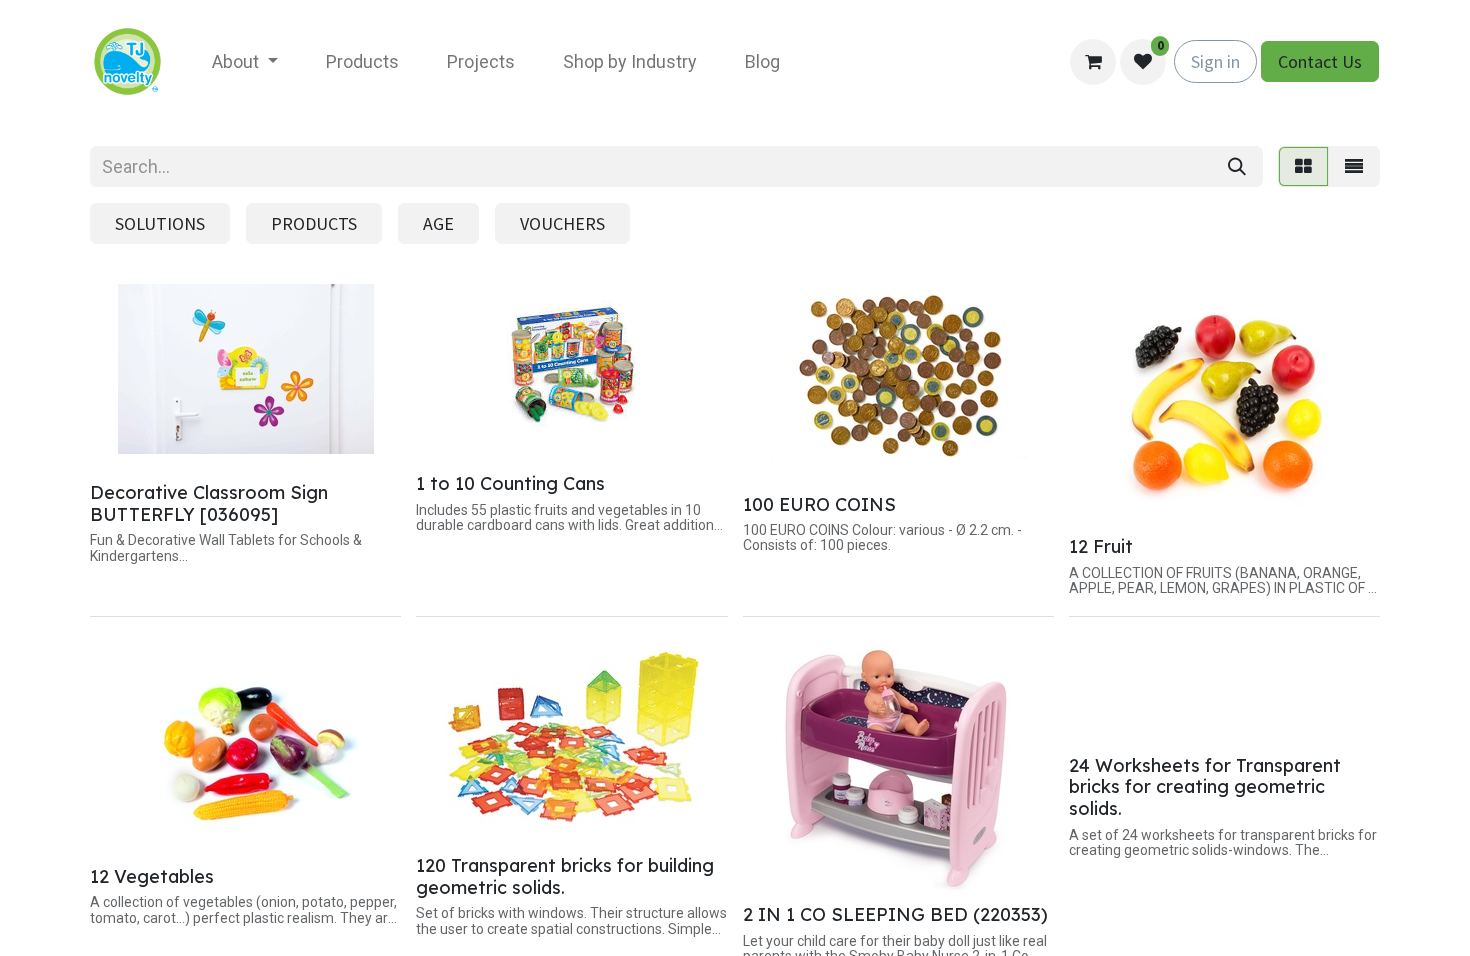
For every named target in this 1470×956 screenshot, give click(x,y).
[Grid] (1303, 166)
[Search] (1237, 166)
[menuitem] (245, 61)
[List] (1354, 166)
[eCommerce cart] (1093, 62)
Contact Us (1320, 61)
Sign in (1215, 61)
